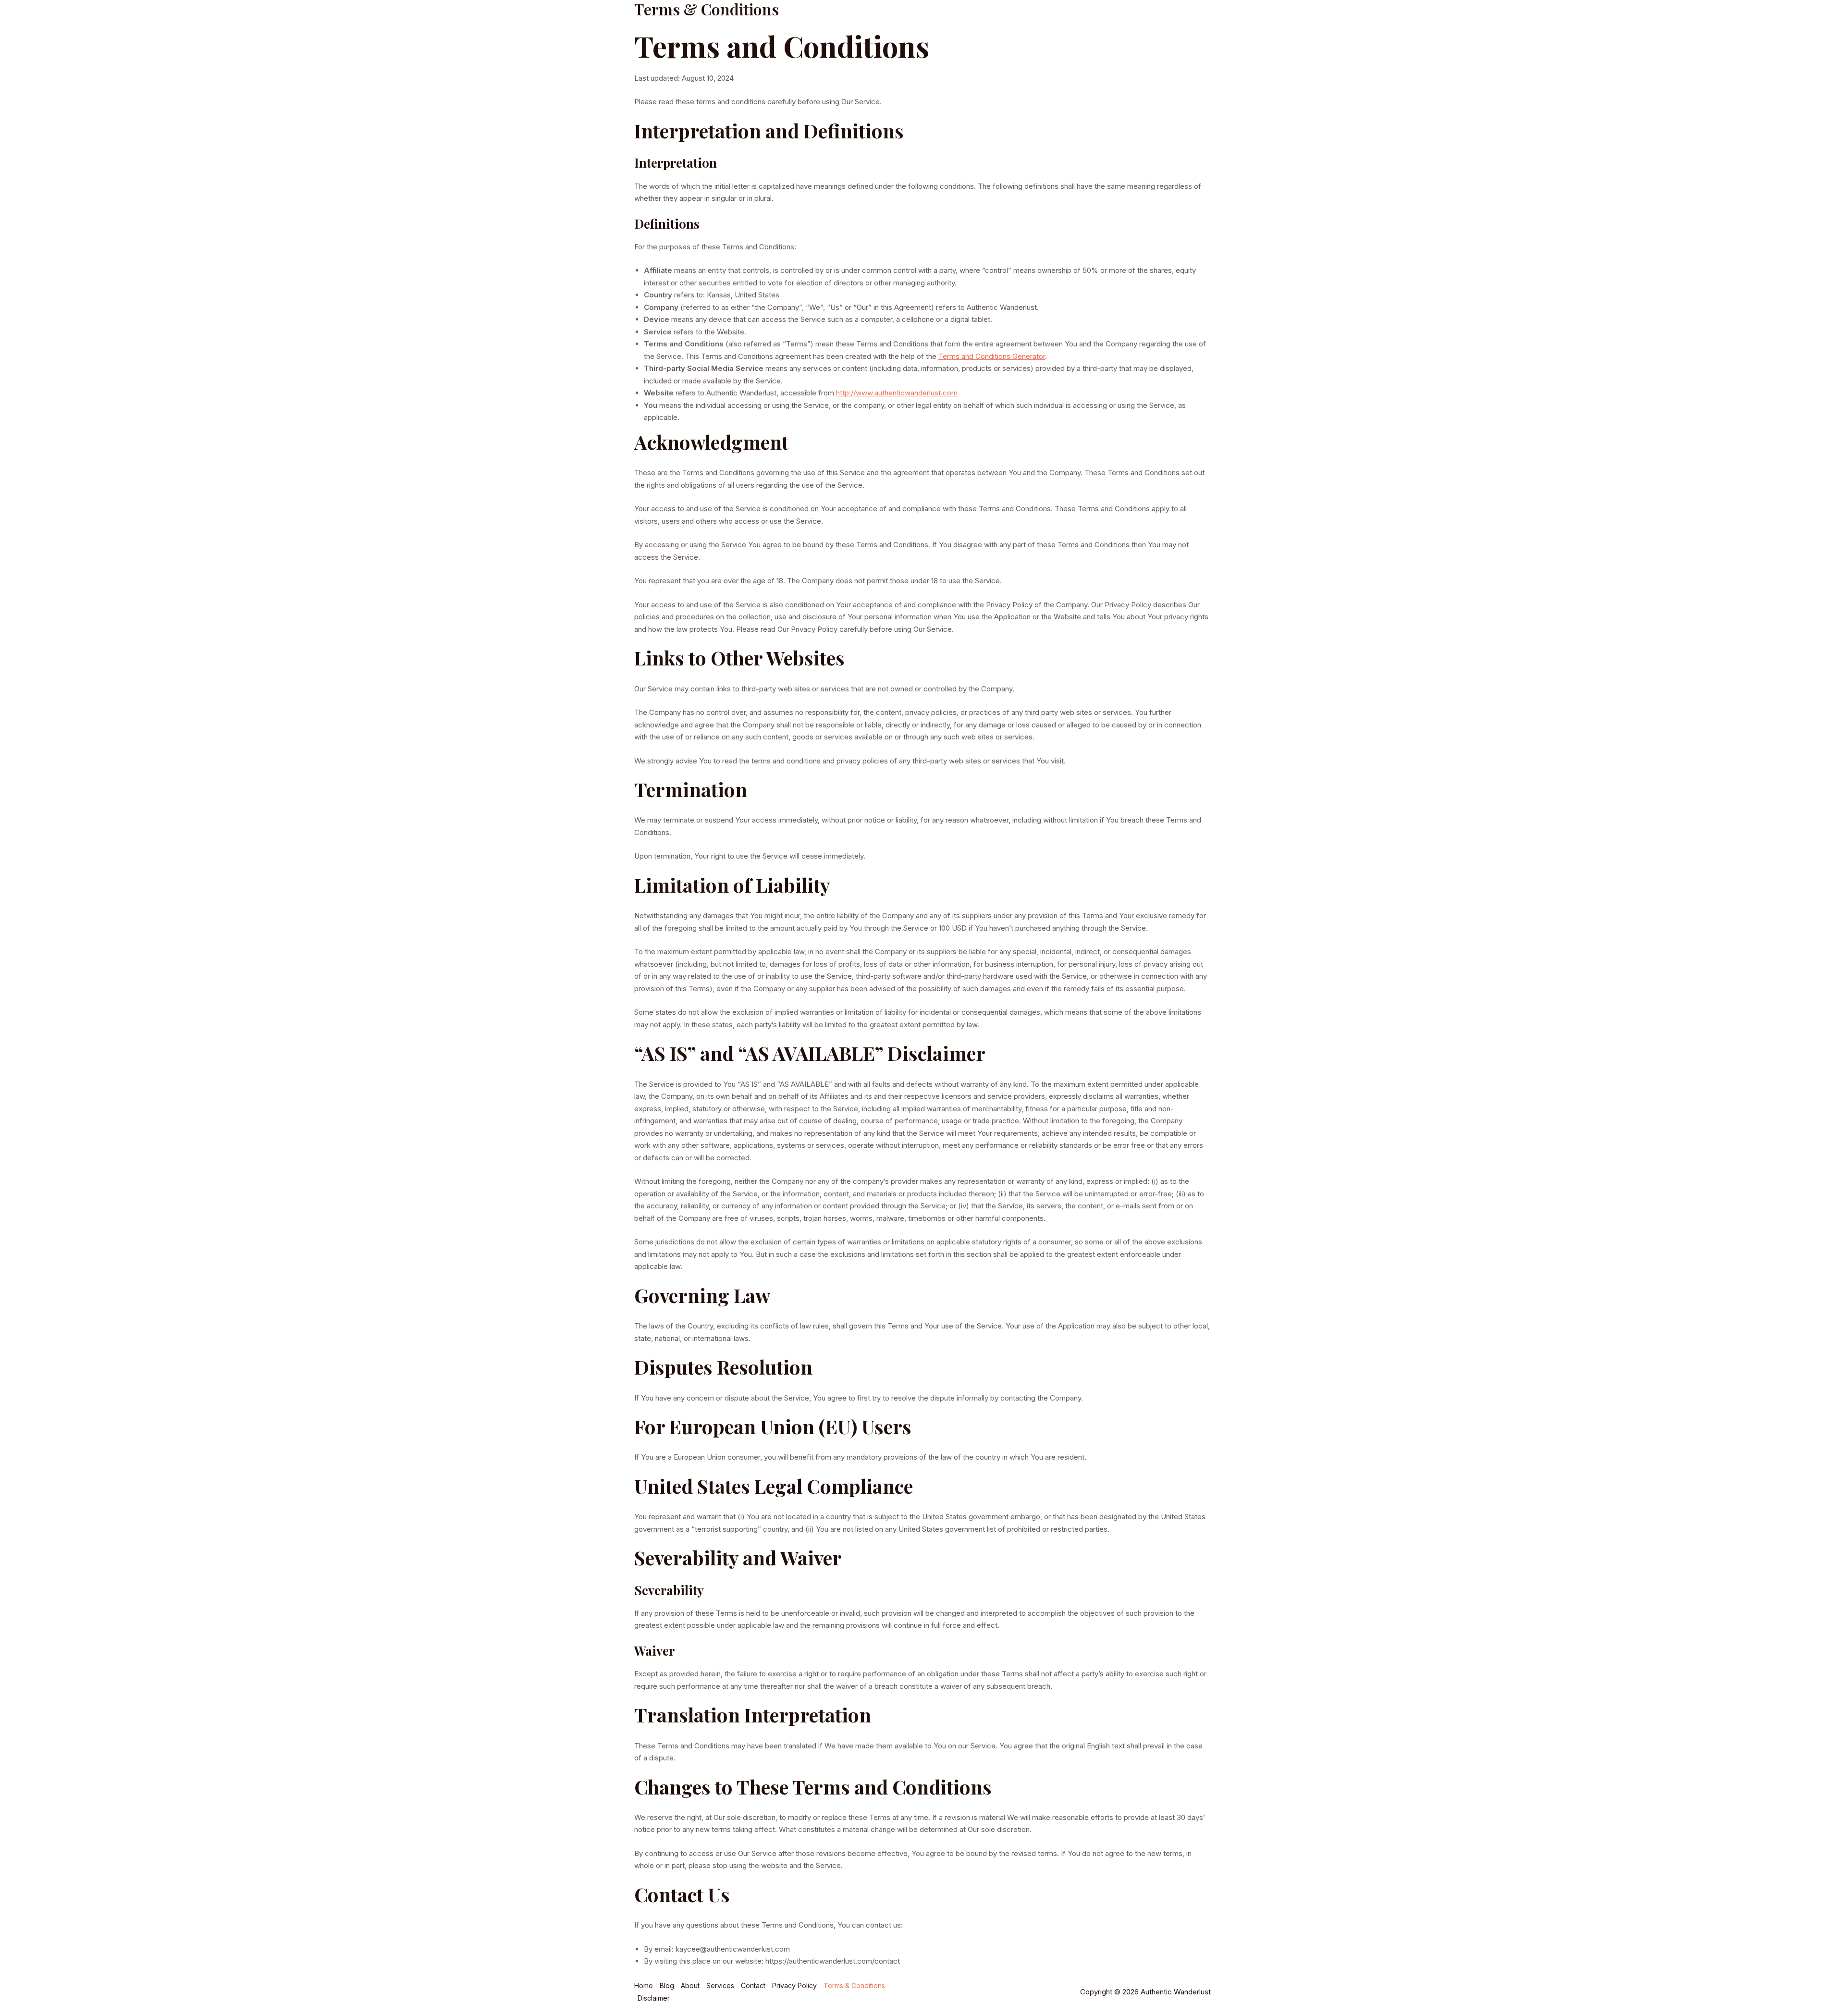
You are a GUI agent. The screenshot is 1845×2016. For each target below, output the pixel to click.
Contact (1145, 19)
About (1107, 19)
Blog (1074, 19)
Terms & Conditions (854, 1985)
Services (1188, 19)
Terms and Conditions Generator (992, 356)
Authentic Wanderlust (697, 19)
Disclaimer (654, 1998)
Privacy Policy (794, 1985)
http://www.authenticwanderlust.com (897, 393)
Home (1041, 19)
